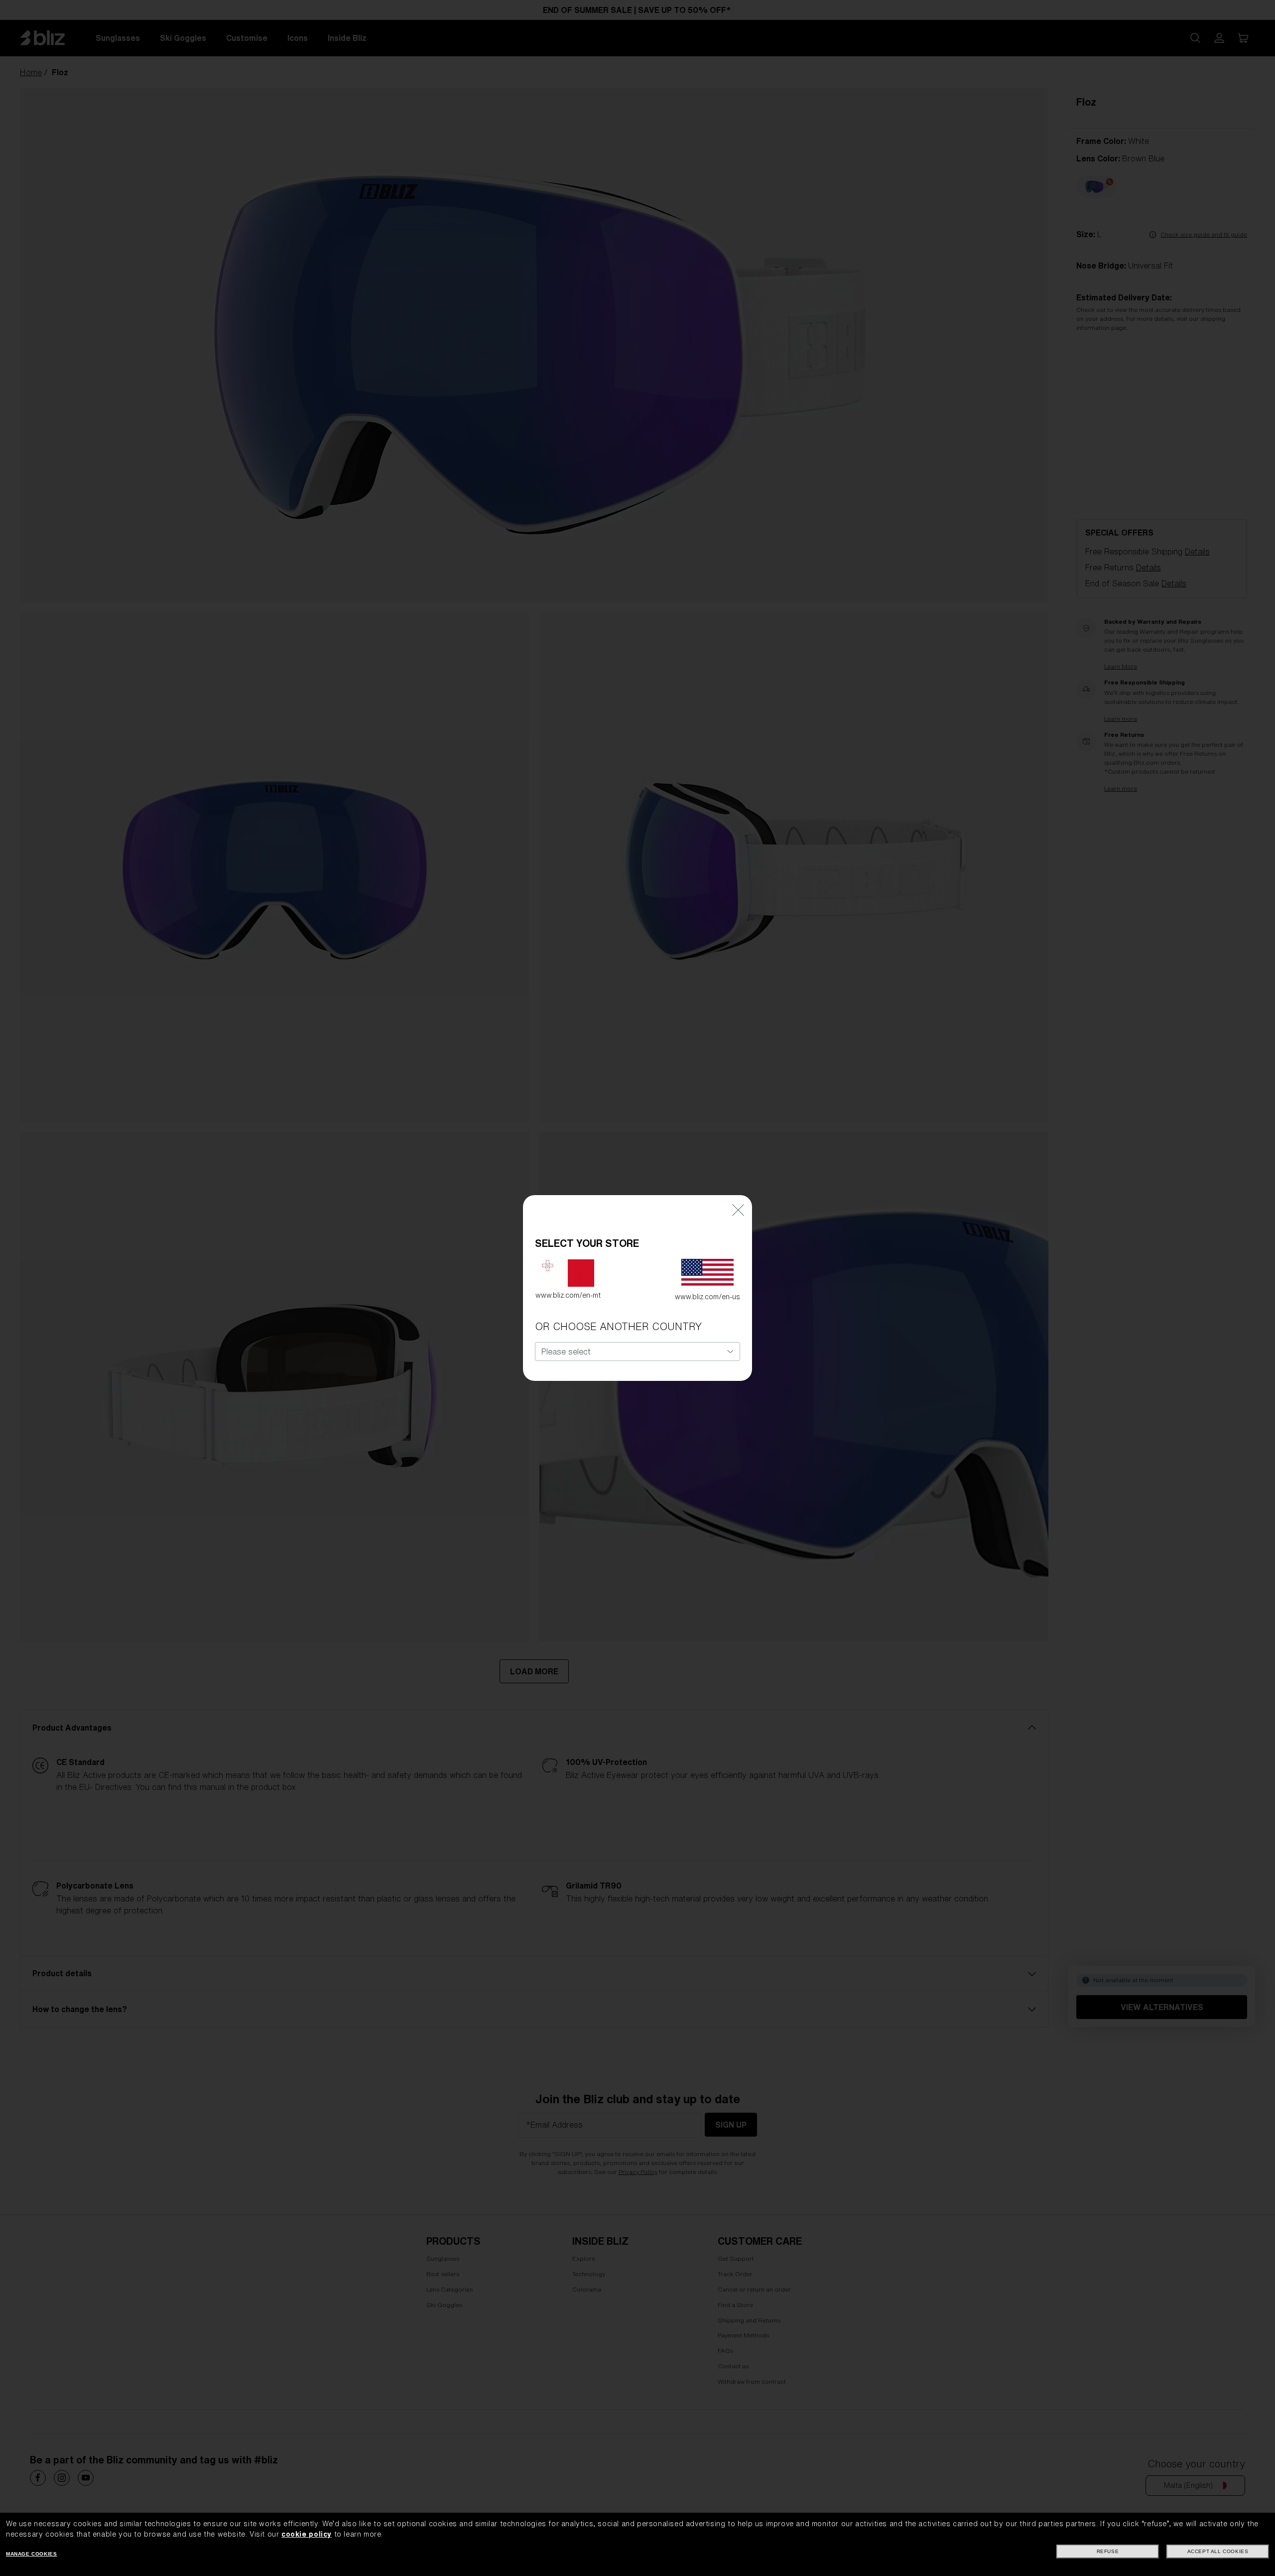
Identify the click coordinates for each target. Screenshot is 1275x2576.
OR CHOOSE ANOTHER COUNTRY (618, 1326)
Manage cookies (31, 2554)
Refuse (1108, 2551)
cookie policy (307, 2534)
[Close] (738, 1210)
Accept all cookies (1218, 2551)
